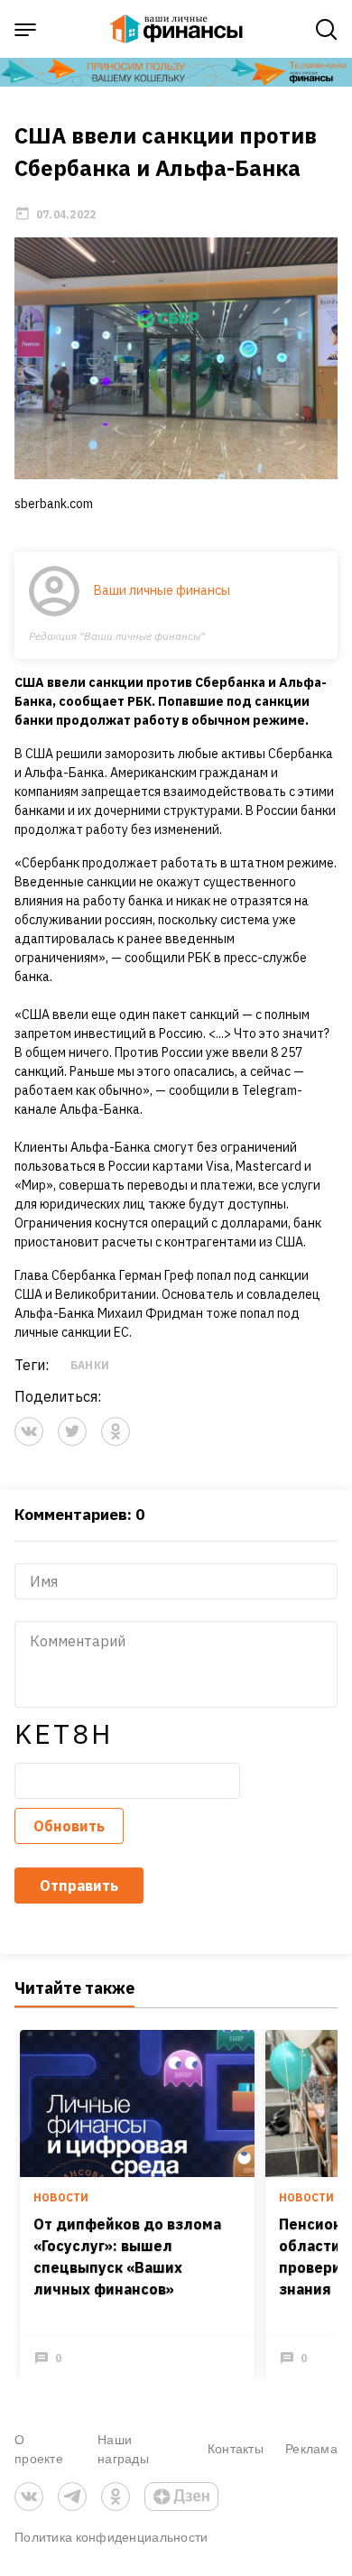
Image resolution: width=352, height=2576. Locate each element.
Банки (90, 1365)
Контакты (236, 2448)
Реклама (311, 2448)
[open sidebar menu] (25, 30)
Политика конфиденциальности (111, 2537)
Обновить (69, 1826)
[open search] (327, 30)
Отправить (79, 1886)
